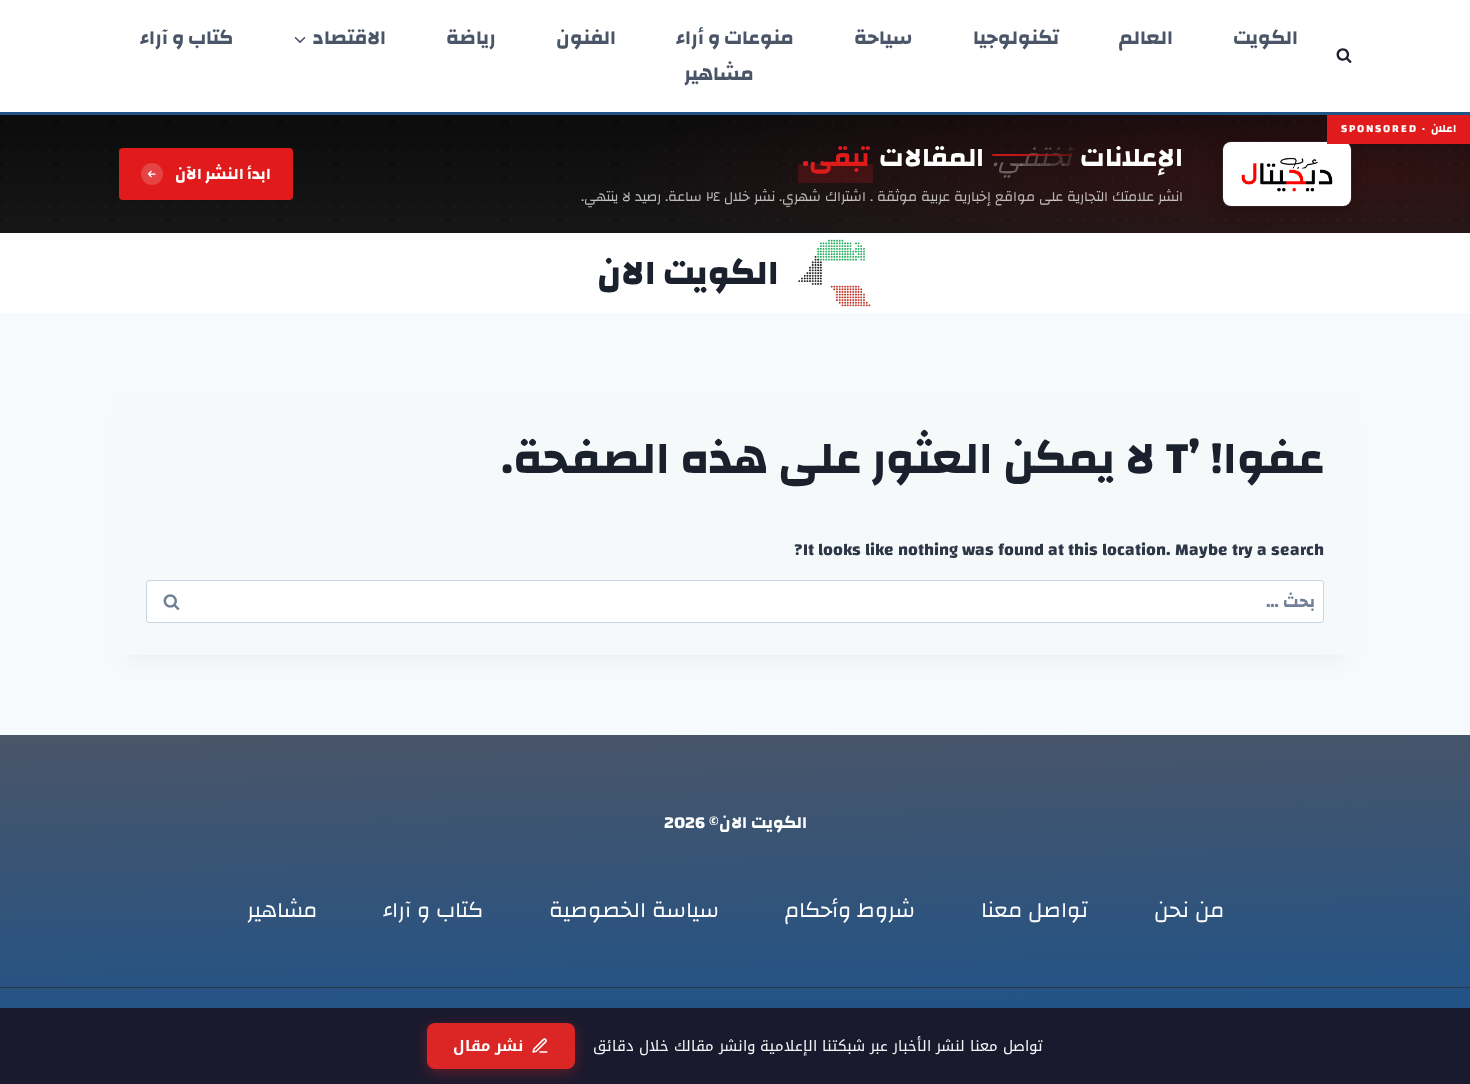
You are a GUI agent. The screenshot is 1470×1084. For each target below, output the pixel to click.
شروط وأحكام (850, 909)
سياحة (883, 38)
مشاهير (719, 74)
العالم (1146, 38)
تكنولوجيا (1016, 38)
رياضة (471, 38)
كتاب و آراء (186, 38)
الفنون (586, 38)
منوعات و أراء (735, 38)
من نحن (1189, 909)
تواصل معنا (1034, 909)
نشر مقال (488, 1046)
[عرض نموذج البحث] (1344, 56)
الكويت (1265, 38)
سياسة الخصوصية (634, 909)
